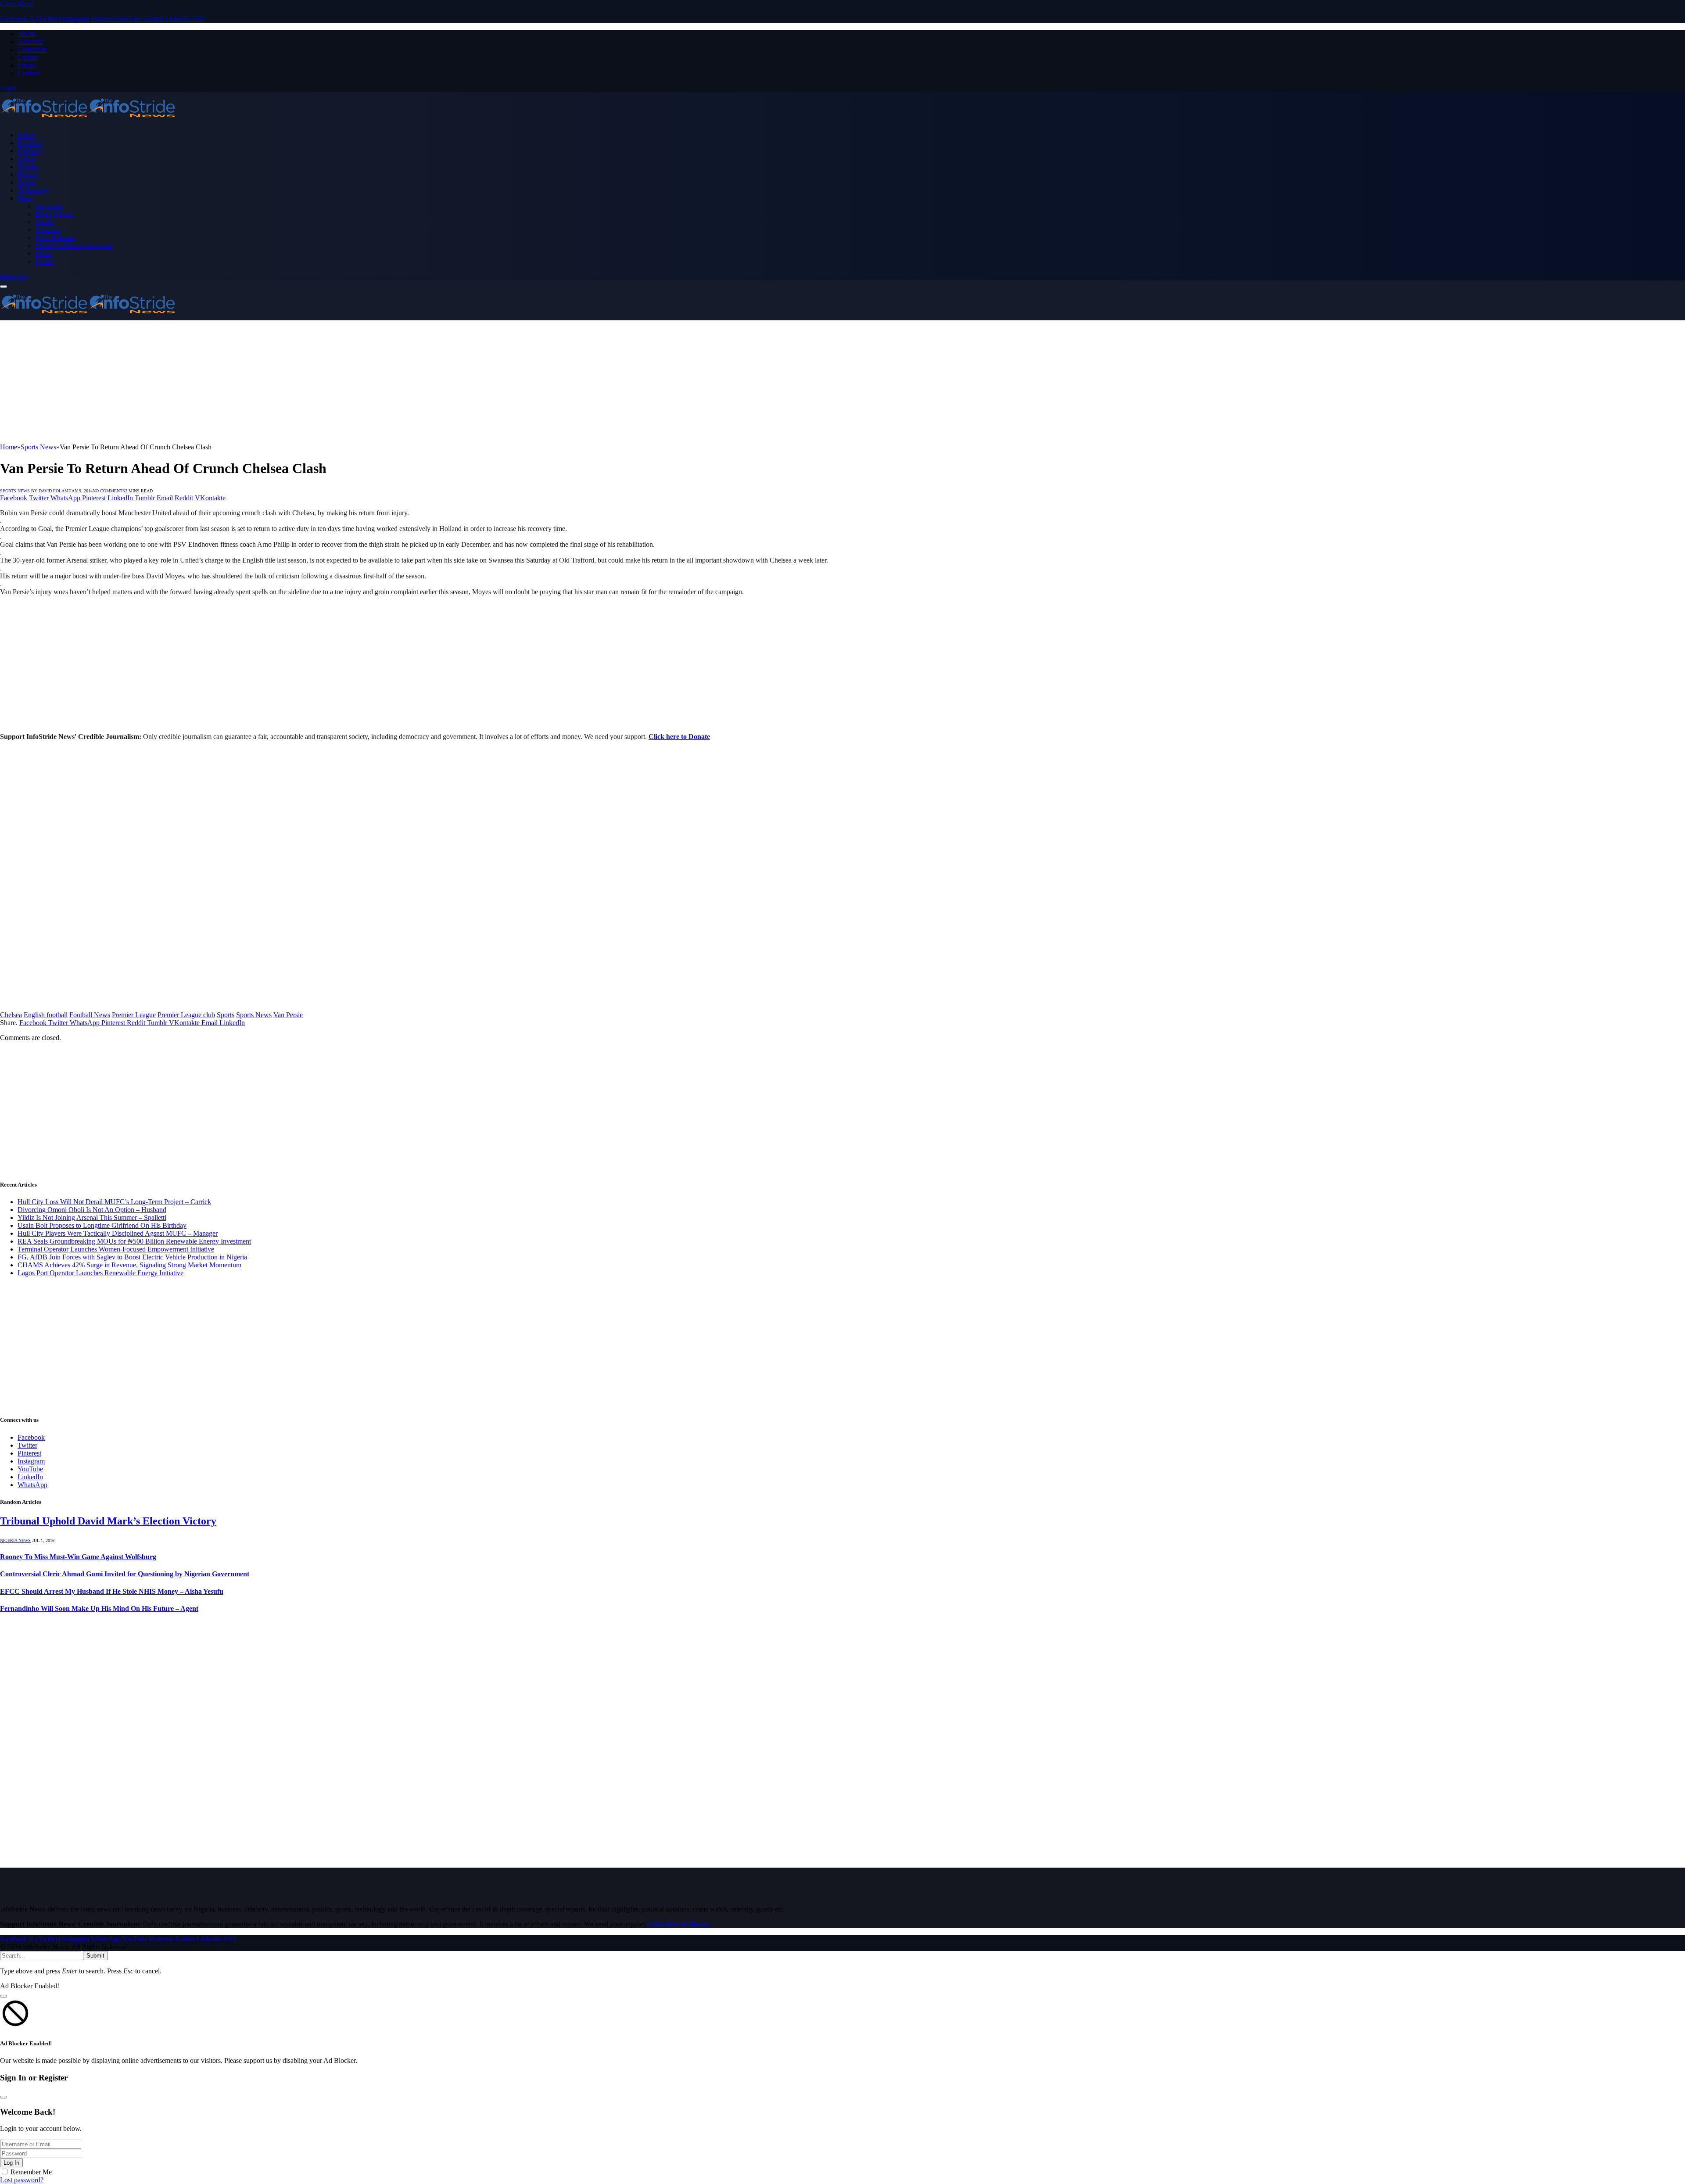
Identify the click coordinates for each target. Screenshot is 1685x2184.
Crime (26, 159)
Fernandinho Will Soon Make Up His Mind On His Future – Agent (99, 1608)
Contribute (32, 49)
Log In (11, 2163)
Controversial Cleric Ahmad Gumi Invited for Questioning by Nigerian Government (125, 1574)
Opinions (48, 230)
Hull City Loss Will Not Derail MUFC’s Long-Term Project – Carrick (114, 1202)
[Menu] (4, 287)
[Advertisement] (263, 382)
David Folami (54, 491)
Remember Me (31, 2172)
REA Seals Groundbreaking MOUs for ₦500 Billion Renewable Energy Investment (134, 1241)
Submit (95, 1956)
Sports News (15, 491)
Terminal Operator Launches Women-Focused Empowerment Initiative (116, 1249)
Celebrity (30, 151)
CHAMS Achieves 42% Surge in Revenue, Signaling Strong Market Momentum (129, 1265)
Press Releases (55, 238)
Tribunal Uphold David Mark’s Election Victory (108, 1521)
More (25, 198)
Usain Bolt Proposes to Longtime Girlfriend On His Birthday (102, 1225)
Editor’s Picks (54, 214)
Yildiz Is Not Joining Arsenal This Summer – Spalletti (92, 1218)
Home (26, 135)
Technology (34, 190)
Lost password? (22, 2180)
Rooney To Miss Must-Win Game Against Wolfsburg (78, 1557)
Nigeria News (15, 1540)
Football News (90, 1015)
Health (44, 222)
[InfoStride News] (88, 120)
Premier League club (186, 1015)
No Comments (109, 491)
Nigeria (28, 167)
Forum (27, 65)
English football (46, 1015)
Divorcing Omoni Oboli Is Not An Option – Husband (92, 1210)
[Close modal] (4, 1996)
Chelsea (11, 1015)
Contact (28, 73)
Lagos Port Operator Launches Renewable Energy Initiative (100, 1273)
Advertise (31, 41)
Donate (28, 57)
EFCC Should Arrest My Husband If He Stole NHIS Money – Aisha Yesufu (112, 1591)
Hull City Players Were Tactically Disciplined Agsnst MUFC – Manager (118, 1233)
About (26, 34)
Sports (26, 182)
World (44, 253)
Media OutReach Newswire (74, 246)
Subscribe (14, 276)
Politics (28, 174)
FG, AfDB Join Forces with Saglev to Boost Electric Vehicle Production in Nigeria (132, 1257)
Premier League (134, 1015)
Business (30, 143)
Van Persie (288, 1015)
